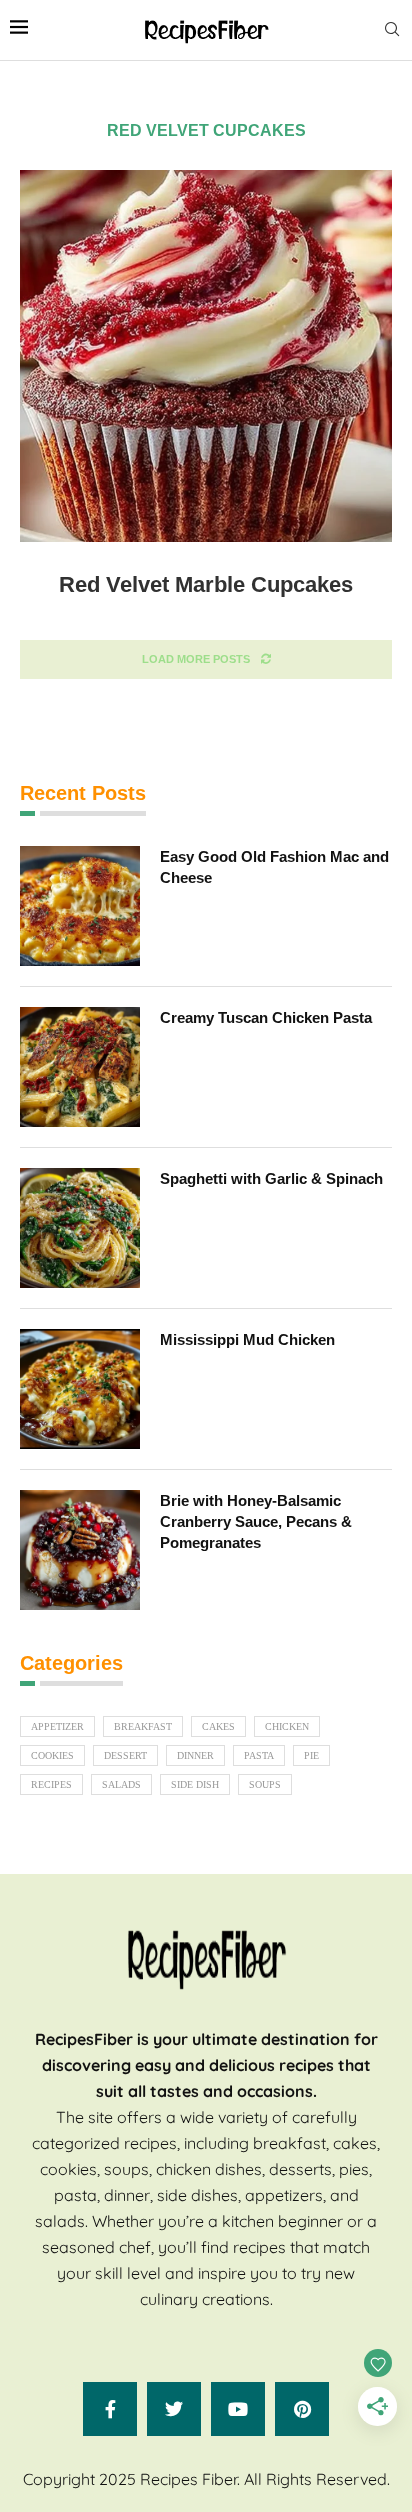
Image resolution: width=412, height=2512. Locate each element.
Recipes (51, 1784)
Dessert (125, 1755)
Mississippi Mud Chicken (247, 1339)
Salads (121, 1784)
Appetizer (57, 1726)
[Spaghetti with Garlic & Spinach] (80, 1228)
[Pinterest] (302, 2409)
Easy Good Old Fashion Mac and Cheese (274, 867)
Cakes (218, 1726)
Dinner (195, 1755)
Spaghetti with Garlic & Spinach (271, 1178)
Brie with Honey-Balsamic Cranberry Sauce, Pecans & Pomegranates (256, 1521)
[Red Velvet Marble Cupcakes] (206, 356)
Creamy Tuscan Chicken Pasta (266, 1017)
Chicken (287, 1726)
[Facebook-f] (110, 2409)
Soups (265, 1784)
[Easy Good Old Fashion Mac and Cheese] (80, 906)
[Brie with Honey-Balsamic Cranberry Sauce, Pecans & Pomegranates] (80, 1550)
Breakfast (143, 1726)
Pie (311, 1755)
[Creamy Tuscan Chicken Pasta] (80, 1067)
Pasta (259, 1755)
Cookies (52, 1755)
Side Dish (195, 1784)
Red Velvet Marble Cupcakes (206, 584)
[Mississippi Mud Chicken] (80, 1389)
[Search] (392, 30)
